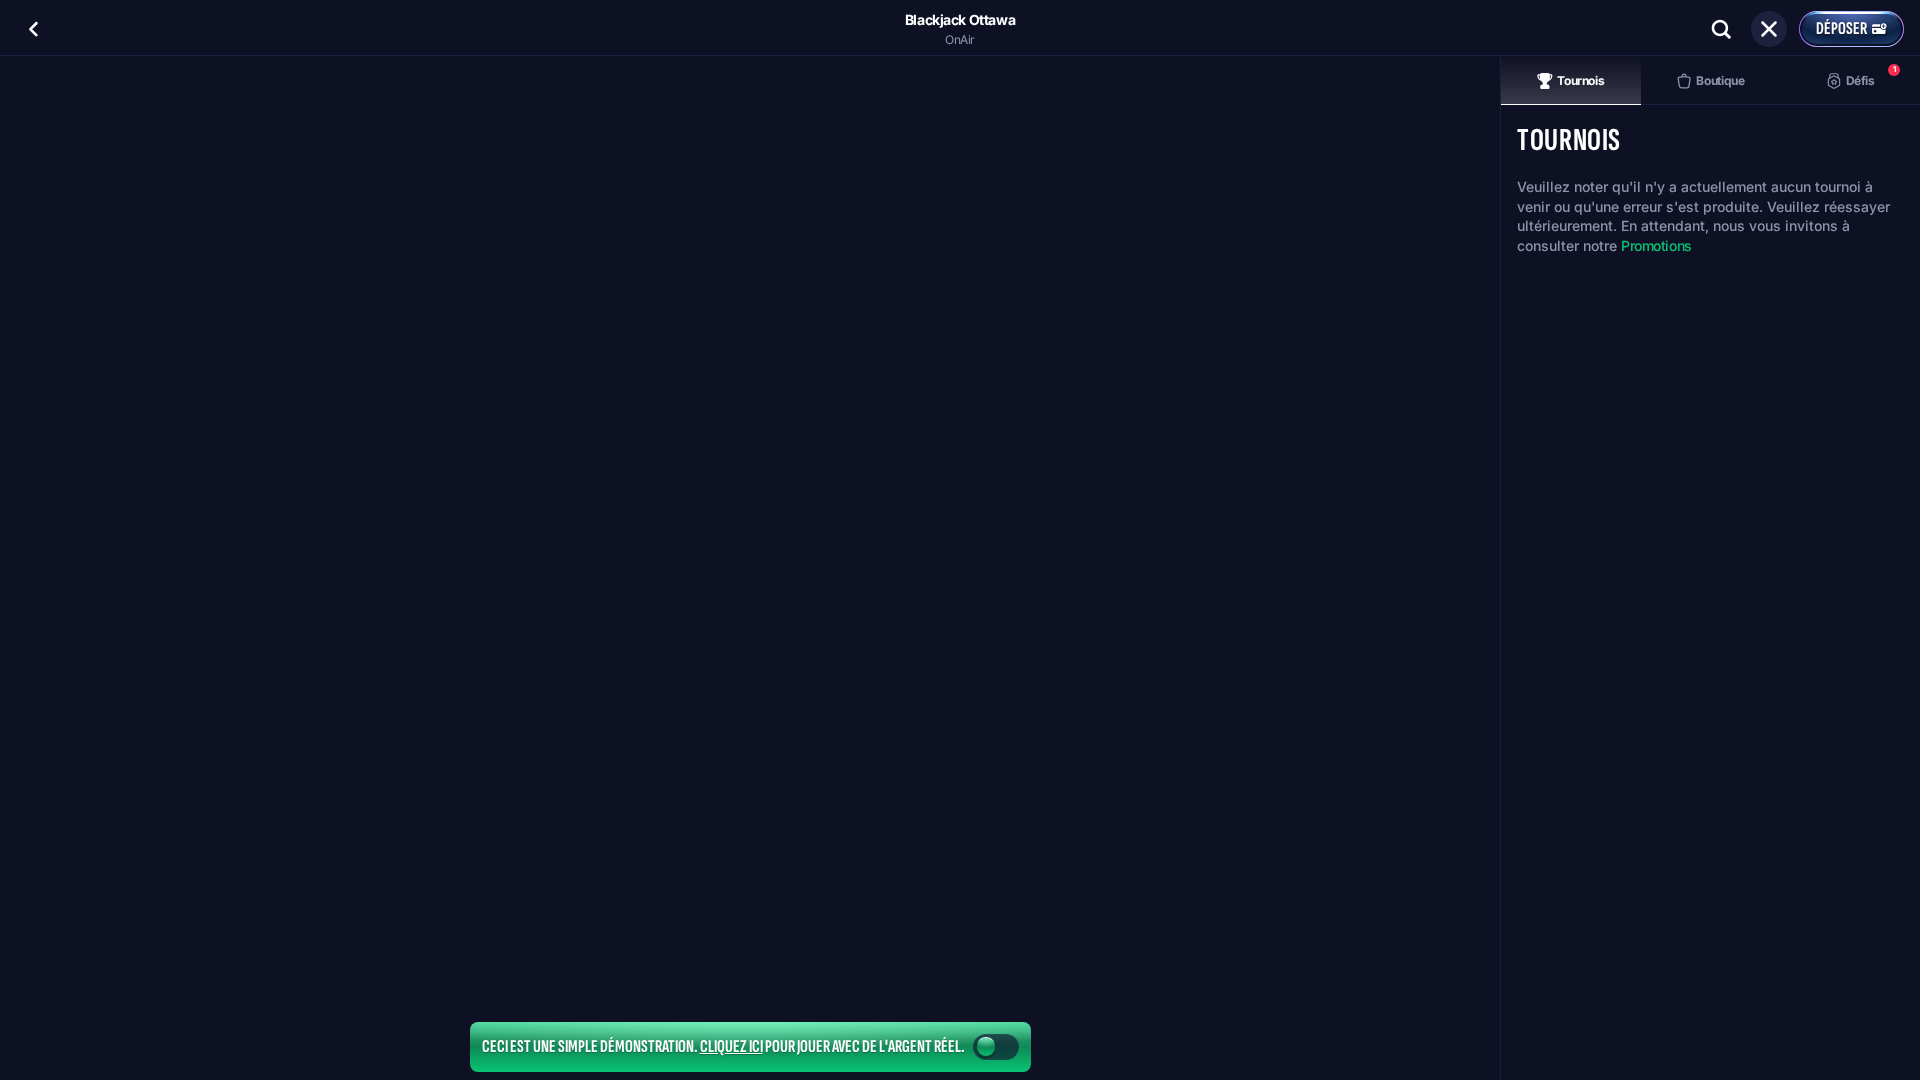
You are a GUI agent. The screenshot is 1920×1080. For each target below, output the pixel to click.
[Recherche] (1721, 29)
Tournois (1580, 80)
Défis (1871, 75)
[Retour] (34, 29)
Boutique (1720, 80)
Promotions (1656, 245)
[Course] (1769, 29)
